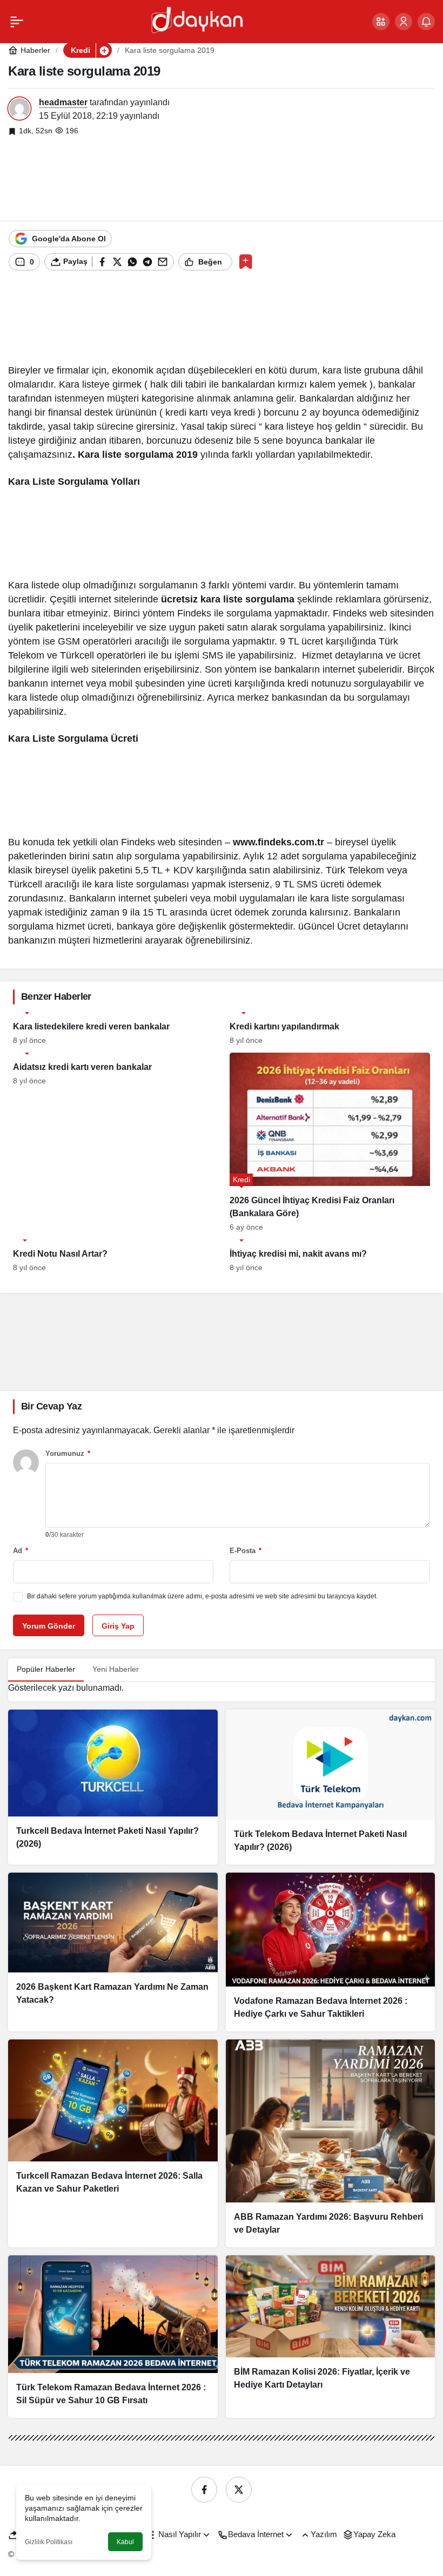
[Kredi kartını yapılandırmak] (330, 1028)
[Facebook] (204, 2490)
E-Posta (246, 1551)
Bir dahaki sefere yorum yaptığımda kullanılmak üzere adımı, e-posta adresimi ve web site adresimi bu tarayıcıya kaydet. (202, 1596)
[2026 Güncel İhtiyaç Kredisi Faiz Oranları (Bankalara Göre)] (330, 1142)
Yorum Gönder (49, 1626)
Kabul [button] (125, 2542)
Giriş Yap (118, 1626)
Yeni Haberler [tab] (116, 1669)
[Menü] (17, 22)
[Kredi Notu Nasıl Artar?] (113, 1256)
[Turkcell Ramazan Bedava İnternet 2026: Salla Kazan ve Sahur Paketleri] (113, 2143)
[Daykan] (196, 21)
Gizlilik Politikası (49, 2542)
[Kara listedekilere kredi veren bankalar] (113, 1028)
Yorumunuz (68, 1453)
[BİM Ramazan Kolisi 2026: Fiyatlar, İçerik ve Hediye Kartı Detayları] (331, 2336)
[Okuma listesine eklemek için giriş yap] (246, 262)
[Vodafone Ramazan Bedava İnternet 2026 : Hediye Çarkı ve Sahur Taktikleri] (331, 1952)
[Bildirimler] (426, 22)
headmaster (63, 102)
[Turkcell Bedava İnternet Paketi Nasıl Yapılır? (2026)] (113, 1787)
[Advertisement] (222, 178)
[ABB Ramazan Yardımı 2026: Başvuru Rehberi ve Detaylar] (331, 2143)
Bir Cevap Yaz (51, 1406)
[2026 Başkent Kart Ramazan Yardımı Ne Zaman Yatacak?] (113, 1952)
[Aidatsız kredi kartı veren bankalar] (113, 1142)
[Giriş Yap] (404, 22)
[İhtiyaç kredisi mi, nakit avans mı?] (330, 1256)
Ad (21, 1551)
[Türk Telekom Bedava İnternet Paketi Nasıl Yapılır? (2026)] (331, 1787)
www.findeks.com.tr (278, 842)
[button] (381, 22)
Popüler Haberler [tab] (46, 1669)
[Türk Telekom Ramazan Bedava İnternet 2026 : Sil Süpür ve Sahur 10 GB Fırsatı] (113, 2336)
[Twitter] (239, 2490)
